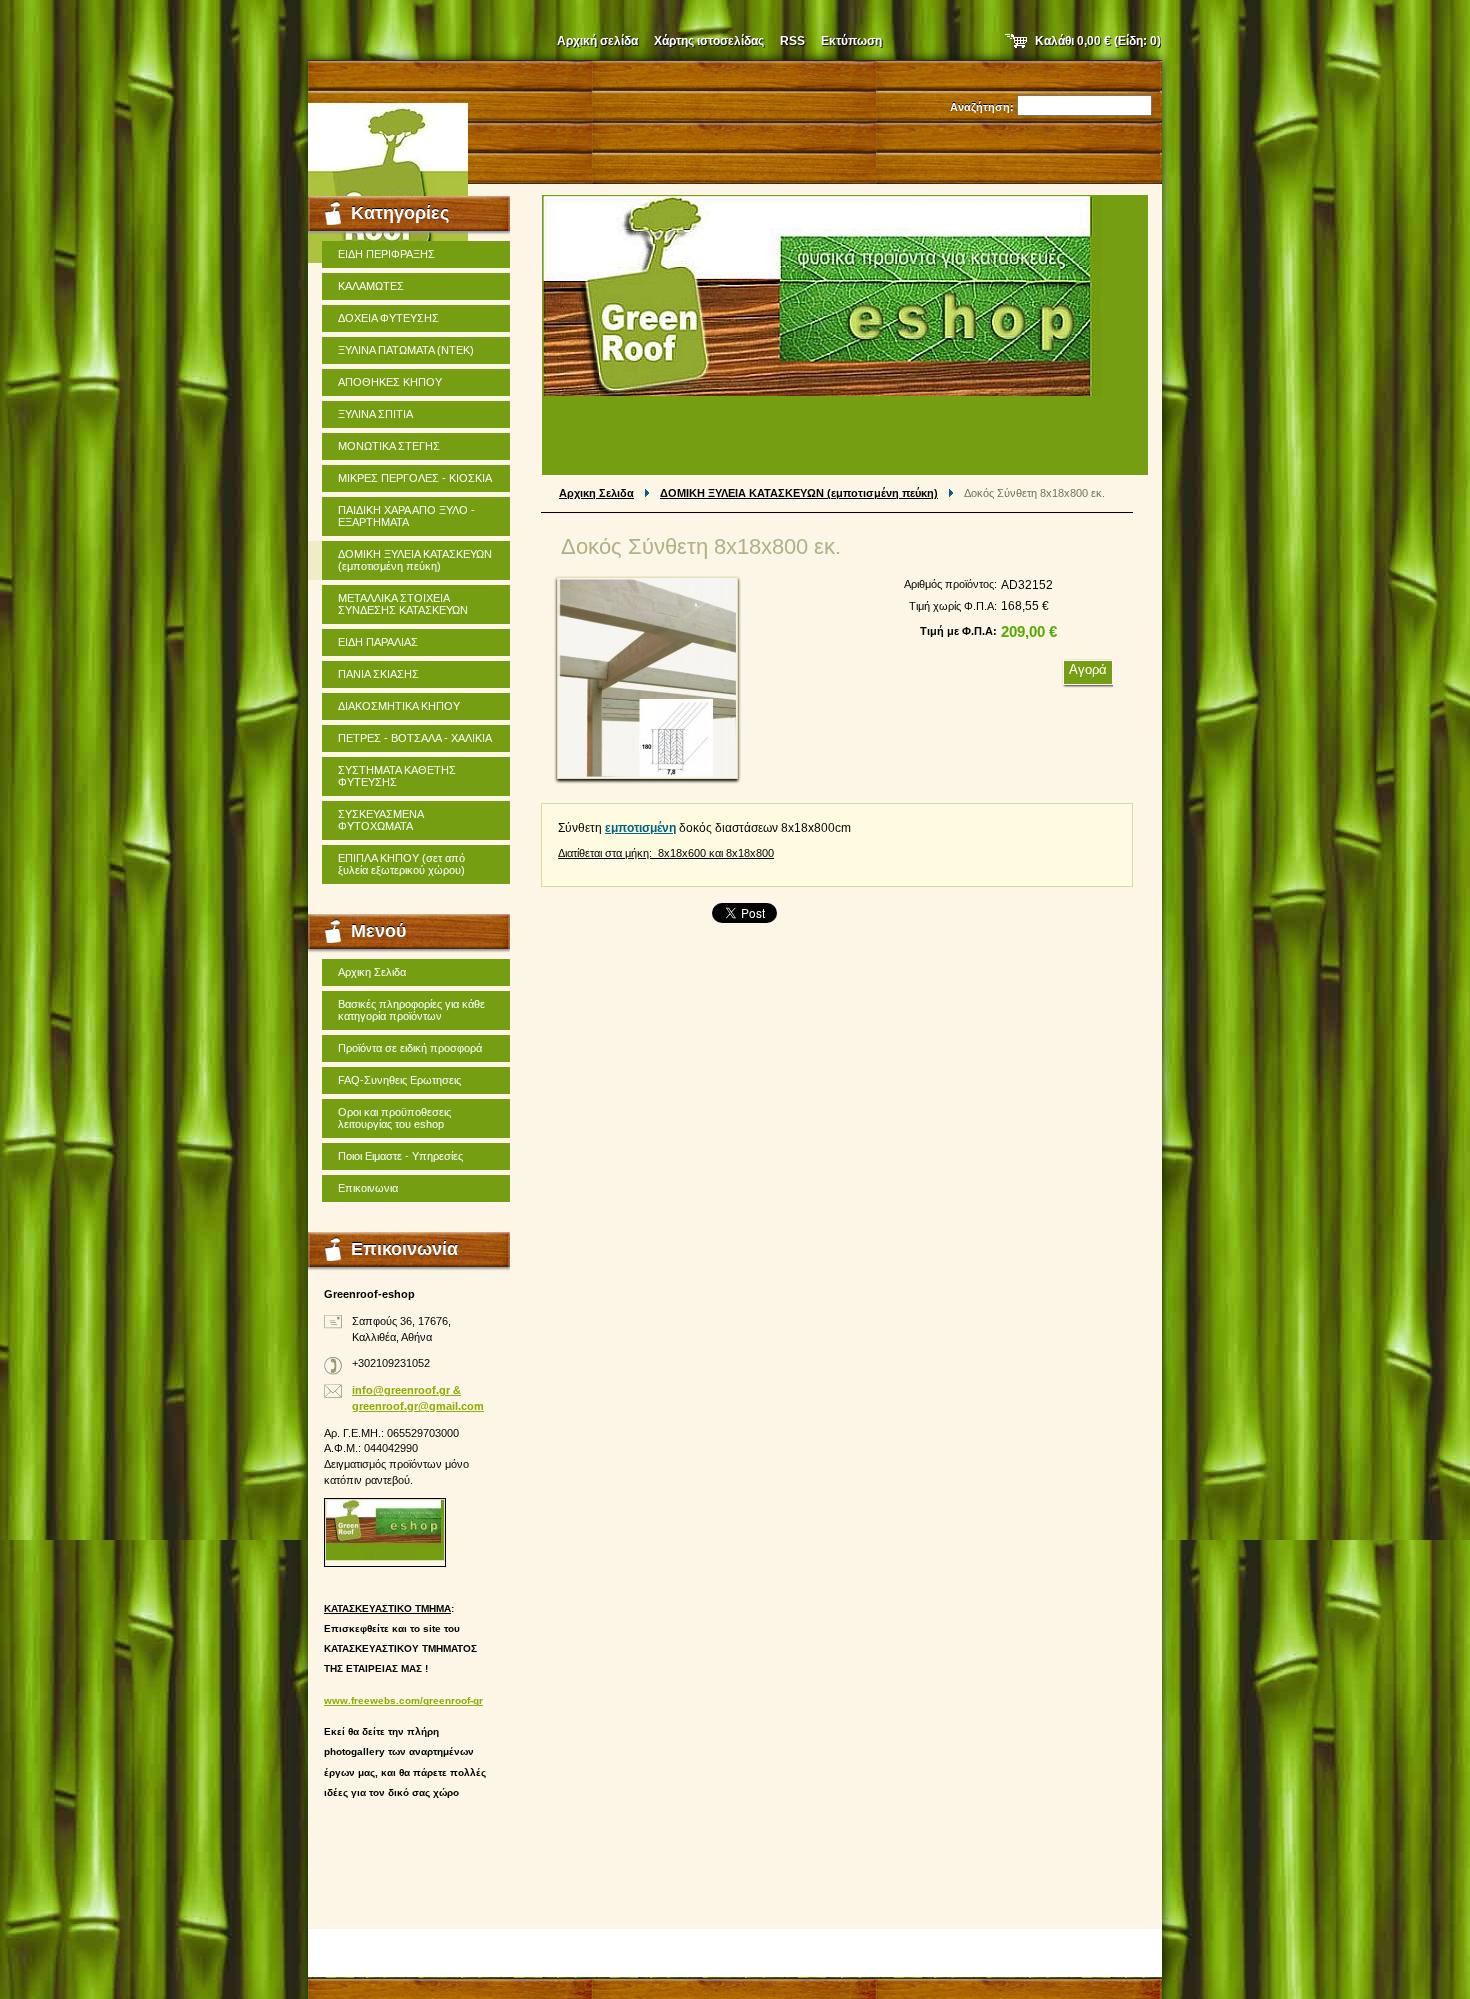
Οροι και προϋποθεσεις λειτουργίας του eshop (394, 1118)
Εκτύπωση (851, 41)
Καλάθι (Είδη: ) (1098, 41)
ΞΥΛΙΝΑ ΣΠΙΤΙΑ (375, 414)
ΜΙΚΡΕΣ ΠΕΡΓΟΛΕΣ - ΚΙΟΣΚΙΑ (415, 478)
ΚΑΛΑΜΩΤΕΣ (371, 286)
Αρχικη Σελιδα (596, 493)
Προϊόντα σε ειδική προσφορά (410, 1048)
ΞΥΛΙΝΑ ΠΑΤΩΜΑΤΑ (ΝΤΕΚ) (406, 350)
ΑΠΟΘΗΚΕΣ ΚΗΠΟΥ (390, 382)
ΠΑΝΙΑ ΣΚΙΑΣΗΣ (378, 674)
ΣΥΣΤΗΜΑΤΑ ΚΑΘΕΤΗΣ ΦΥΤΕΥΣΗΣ (397, 776)
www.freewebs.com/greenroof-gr (403, 1700)
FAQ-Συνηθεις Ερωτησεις (399, 1080)
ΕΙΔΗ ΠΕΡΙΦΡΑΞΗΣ (386, 254)
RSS (792, 41)
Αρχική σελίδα (597, 41)
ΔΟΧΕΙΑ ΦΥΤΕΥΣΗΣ (388, 318)
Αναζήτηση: (982, 107)
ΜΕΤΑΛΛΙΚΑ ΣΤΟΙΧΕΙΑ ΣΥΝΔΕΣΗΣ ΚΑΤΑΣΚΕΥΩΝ (403, 604)
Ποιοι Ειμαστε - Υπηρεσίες (400, 1156)
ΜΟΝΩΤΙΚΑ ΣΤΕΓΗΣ (389, 446)
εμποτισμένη (640, 828)
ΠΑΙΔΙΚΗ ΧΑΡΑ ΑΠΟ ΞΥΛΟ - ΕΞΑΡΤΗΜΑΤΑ (406, 516)
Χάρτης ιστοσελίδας (709, 41)
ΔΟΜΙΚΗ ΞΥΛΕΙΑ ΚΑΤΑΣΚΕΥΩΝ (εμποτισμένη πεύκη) (799, 493)
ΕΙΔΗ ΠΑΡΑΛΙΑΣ (378, 642)
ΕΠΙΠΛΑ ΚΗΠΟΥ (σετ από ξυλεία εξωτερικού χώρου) (401, 864)
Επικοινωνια (368, 1188)
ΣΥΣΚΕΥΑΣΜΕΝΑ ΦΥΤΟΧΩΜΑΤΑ (381, 820)
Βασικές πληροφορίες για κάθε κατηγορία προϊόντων (411, 1010)
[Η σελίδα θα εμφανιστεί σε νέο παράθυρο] (647, 678)
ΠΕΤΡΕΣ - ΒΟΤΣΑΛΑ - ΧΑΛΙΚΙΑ (415, 738)
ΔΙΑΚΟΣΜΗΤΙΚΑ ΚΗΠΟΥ (399, 706)
